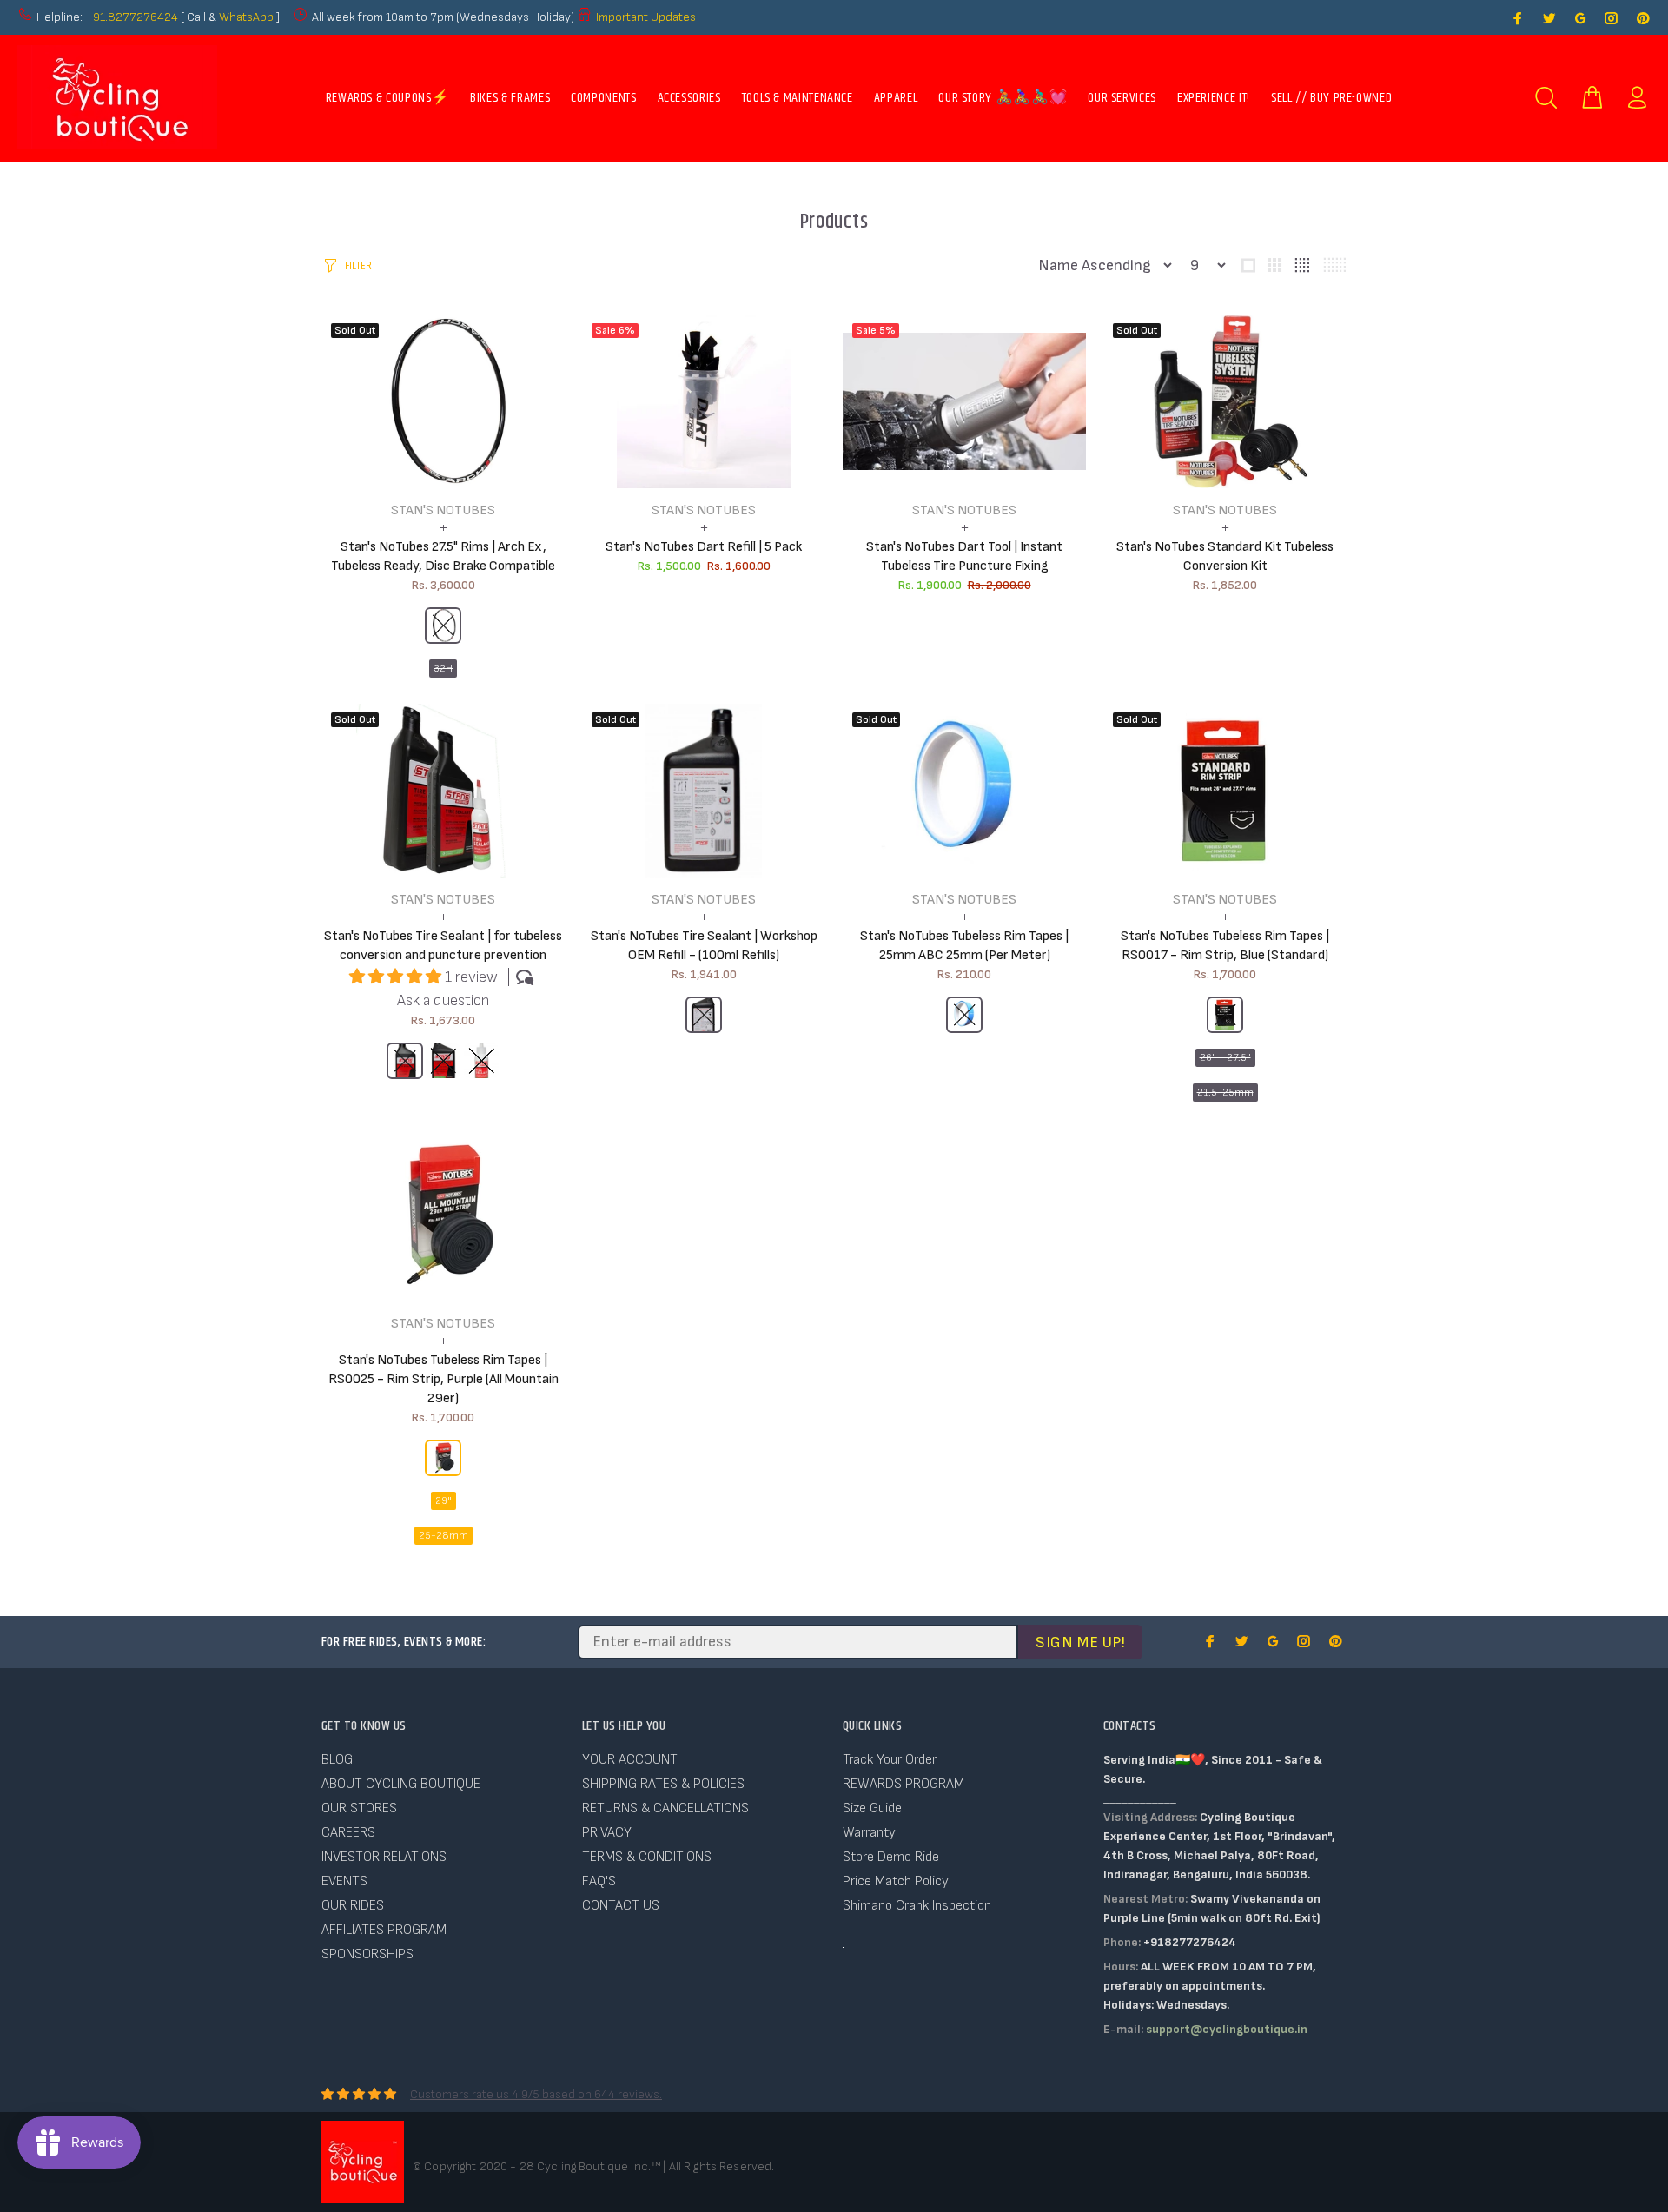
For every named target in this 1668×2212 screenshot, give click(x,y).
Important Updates (646, 17)
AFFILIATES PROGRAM (384, 1930)
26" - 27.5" (1225, 1058)
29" (443, 1501)
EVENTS (344, 1881)
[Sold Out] (704, 791)
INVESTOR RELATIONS (384, 1857)
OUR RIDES (353, 1906)
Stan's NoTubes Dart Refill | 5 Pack (704, 547)
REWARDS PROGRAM (903, 1784)
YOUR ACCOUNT (630, 1760)
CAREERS (348, 1833)
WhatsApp (248, 17)
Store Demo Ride (891, 1857)
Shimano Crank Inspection (917, 1906)
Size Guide (872, 1808)
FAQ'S (599, 1881)
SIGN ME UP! (1080, 1642)
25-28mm (443, 1536)
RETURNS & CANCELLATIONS (665, 1808)
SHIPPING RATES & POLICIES (663, 1784)
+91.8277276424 (132, 17)
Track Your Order (890, 1760)
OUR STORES (359, 1808)
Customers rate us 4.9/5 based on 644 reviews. (536, 2094)
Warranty (869, 1833)
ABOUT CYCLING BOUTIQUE (401, 1784)
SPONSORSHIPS (367, 1954)
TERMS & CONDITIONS (647, 1857)
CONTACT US (621, 1906)
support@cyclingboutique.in (1227, 2029)
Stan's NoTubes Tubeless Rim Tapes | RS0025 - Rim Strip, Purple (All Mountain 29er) (443, 1379)
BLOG (337, 1760)
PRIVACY (607, 1833)
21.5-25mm (1225, 1093)
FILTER (358, 266)
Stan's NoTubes (443, 510)
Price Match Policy (896, 1881)
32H (443, 669)
